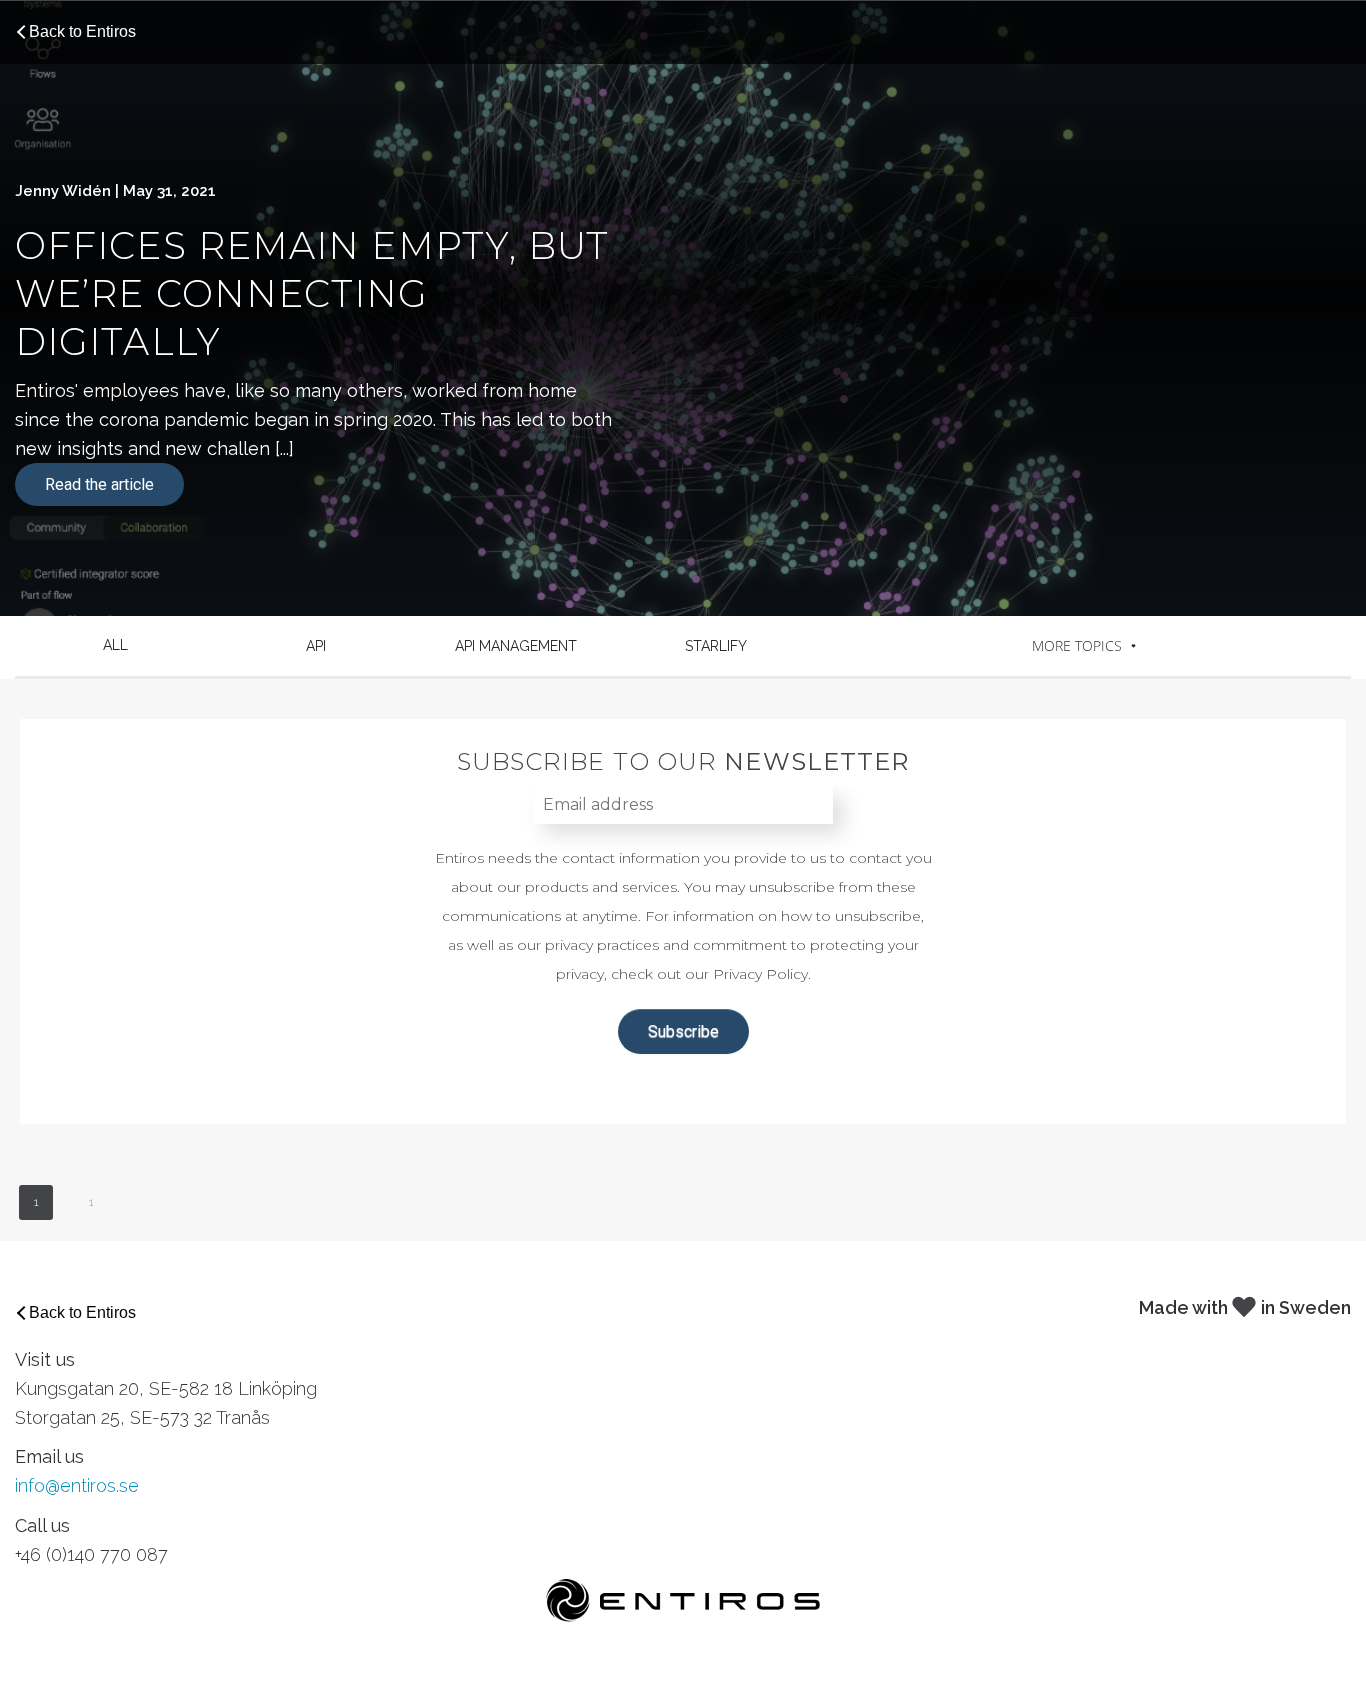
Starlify (716, 646)
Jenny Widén (63, 191)
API (316, 646)
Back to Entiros (82, 31)
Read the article (99, 484)
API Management (516, 646)
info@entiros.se (77, 1485)
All (115, 645)
